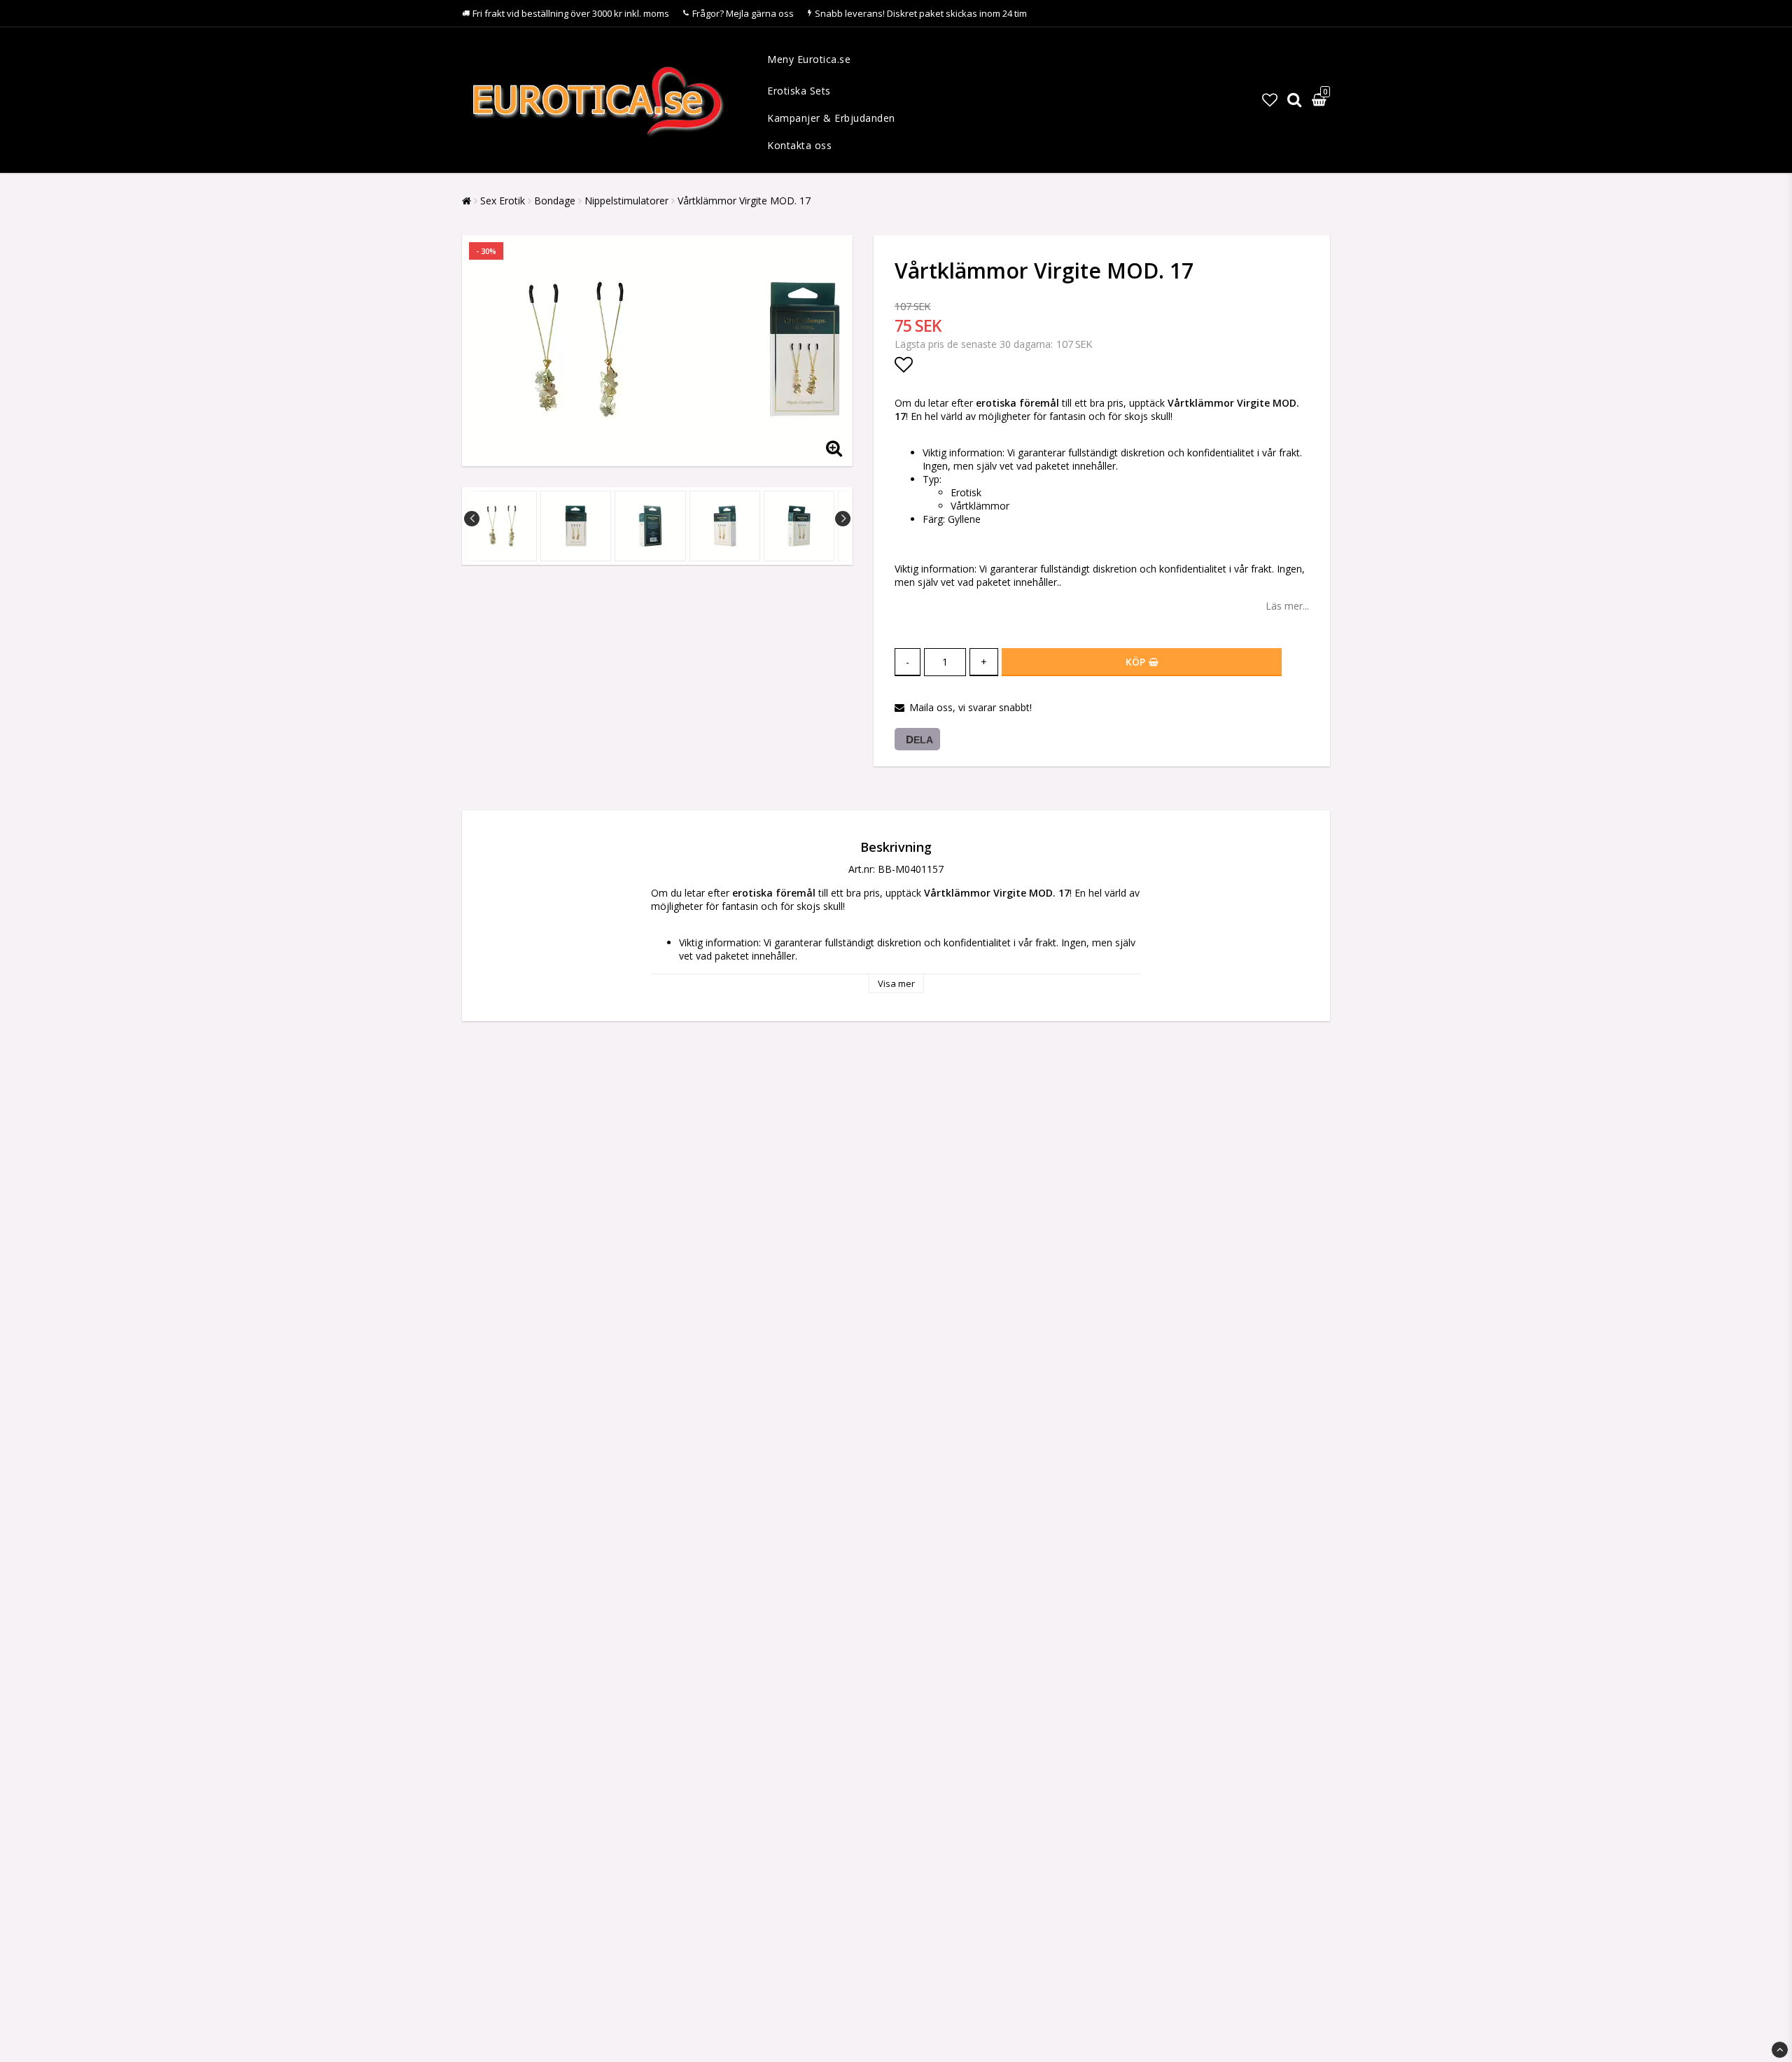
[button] (1270, 99)
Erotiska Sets (799, 91)
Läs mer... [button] (1287, 606)
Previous (472, 519)
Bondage (555, 201)
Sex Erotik (503, 201)
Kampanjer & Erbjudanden (831, 118)
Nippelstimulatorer (626, 201)
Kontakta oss (799, 145)
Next (843, 519)
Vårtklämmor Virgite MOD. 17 (744, 201)
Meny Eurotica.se (809, 59)
